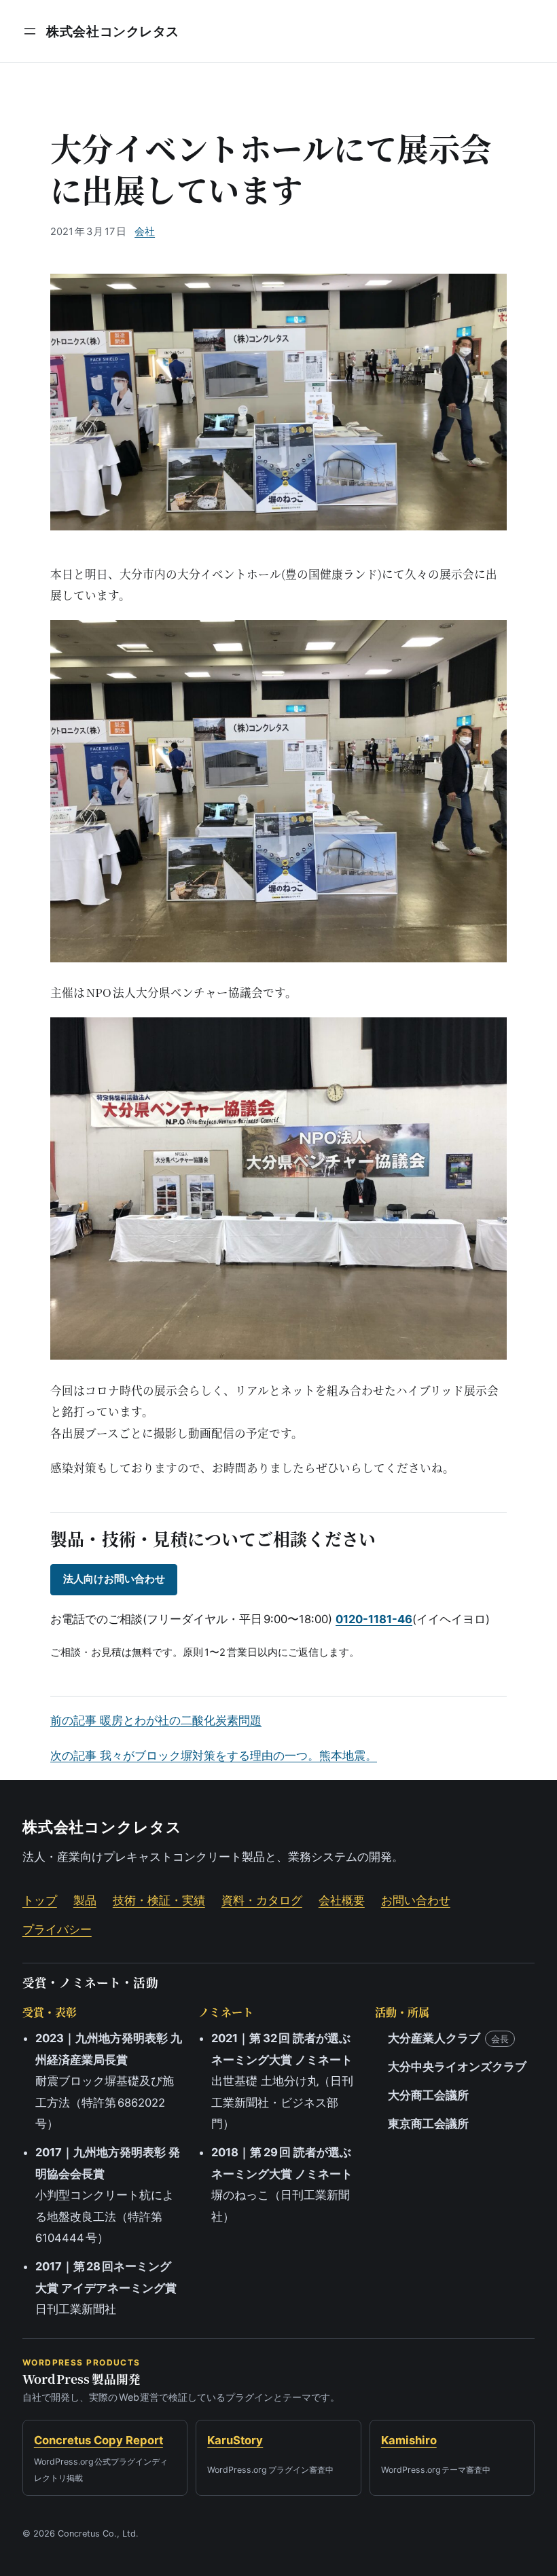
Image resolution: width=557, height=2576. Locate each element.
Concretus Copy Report (98, 2440)
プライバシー (57, 1929)
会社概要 (342, 1900)
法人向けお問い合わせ (114, 1579)
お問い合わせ (416, 1900)
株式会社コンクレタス (113, 31)
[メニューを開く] (30, 31)
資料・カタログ (262, 1900)
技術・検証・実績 (159, 1900)
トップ (40, 1900)
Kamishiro (409, 2440)
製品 (85, 1900)
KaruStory (235, 2440)
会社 (145, 232)
